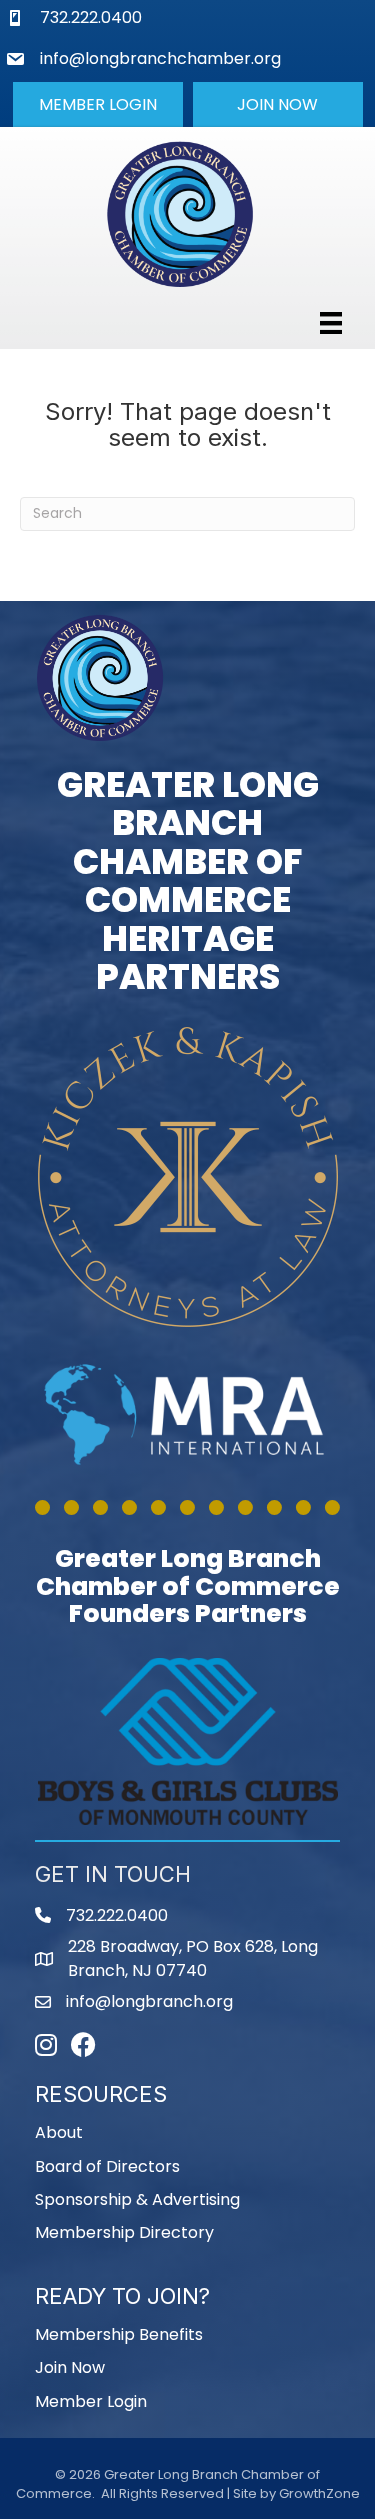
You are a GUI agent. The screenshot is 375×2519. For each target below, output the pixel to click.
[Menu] (331, 323)
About (59, 2132)
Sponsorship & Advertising (137, 2199)
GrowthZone (319, 2493)
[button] (98, 104)
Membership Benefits (119, 2334)
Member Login (91, 2401)
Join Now (70, 2367)
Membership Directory (124, 2232)
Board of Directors (107, 2166)
